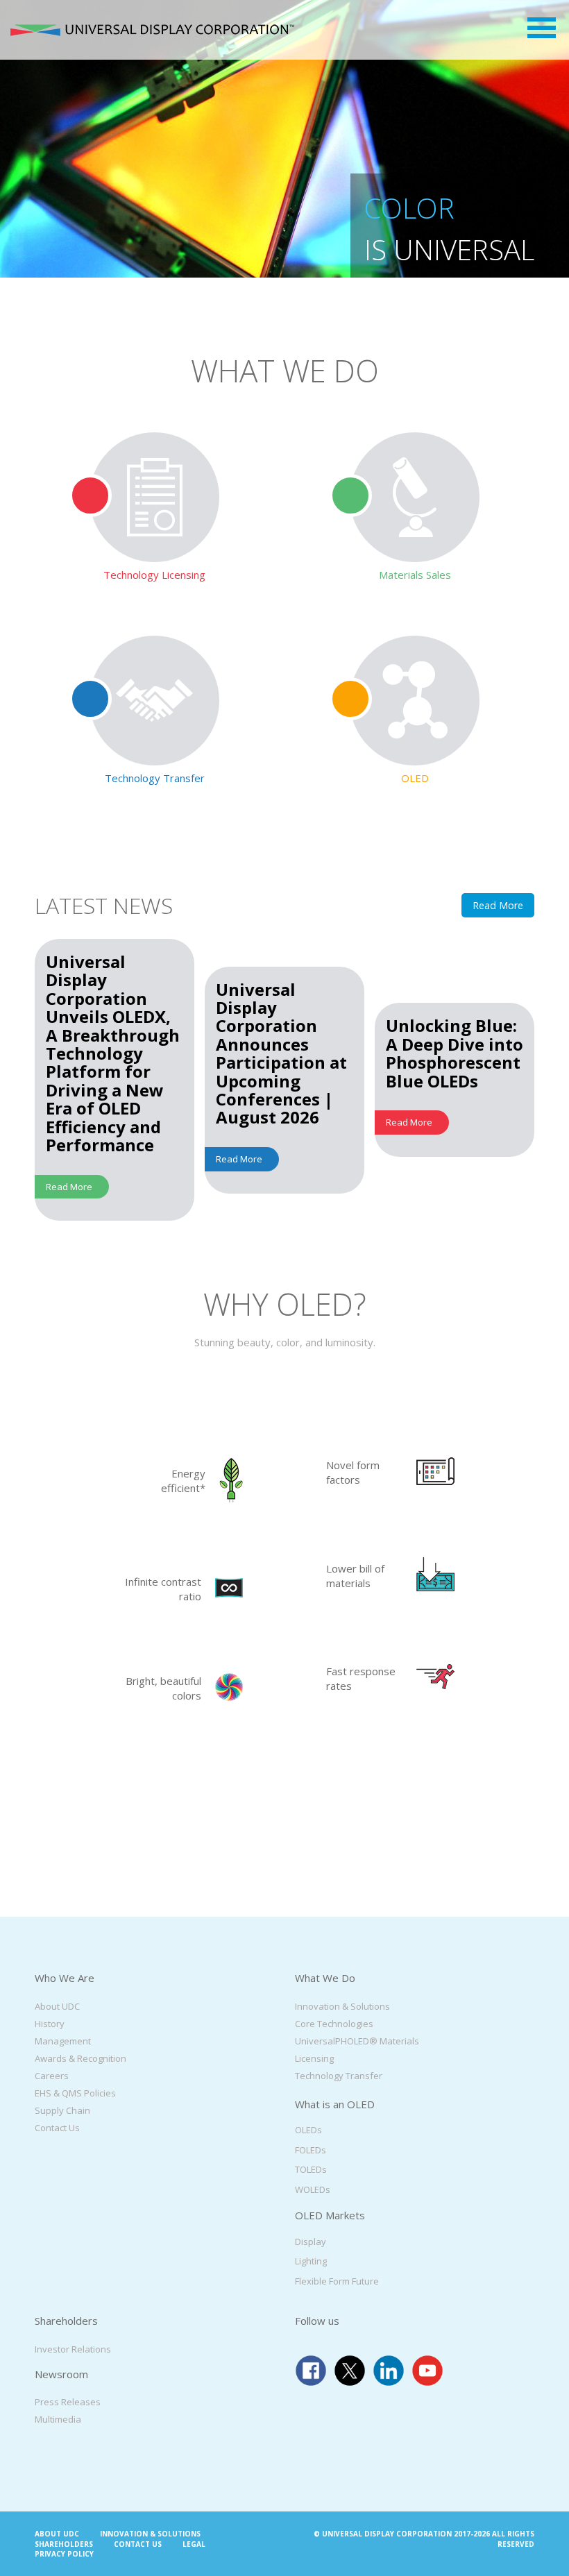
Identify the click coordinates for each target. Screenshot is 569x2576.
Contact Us (57, 2127)
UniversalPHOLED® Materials (357, 2040)
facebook (311, 2370)
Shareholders (64, 2543)
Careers (52, 2075)
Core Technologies (334, 2023)
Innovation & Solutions (342, 2006)
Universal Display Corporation (152, 30)
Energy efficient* (183, 1481)
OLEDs (308, 2130)
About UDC (57, 2006)
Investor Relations (73, 2348)
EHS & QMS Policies (75, 2092)
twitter (350, 2370)
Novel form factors (353, 1472)
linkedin (389, 2370)
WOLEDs (313, 2189)
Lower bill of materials (355, 1576)
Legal (194, 2543)
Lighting (311, 2261)
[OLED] (415, 701)
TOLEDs (311, 2169)
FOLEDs (311, 2149)
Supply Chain (62, 2110)
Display (311, 2241)
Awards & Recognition (80, 2058)
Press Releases (68, 2402)
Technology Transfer (339, 2075)
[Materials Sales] (415, 497)
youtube (427, 2370)
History (50, 2023)
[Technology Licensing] (154, 497)
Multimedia (58, 2419)
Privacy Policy (64, 2554)
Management (63, 2040)
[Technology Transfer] (154, 701)
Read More (498, 905)
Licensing (314, 2058)
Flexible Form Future (337, 2280)
